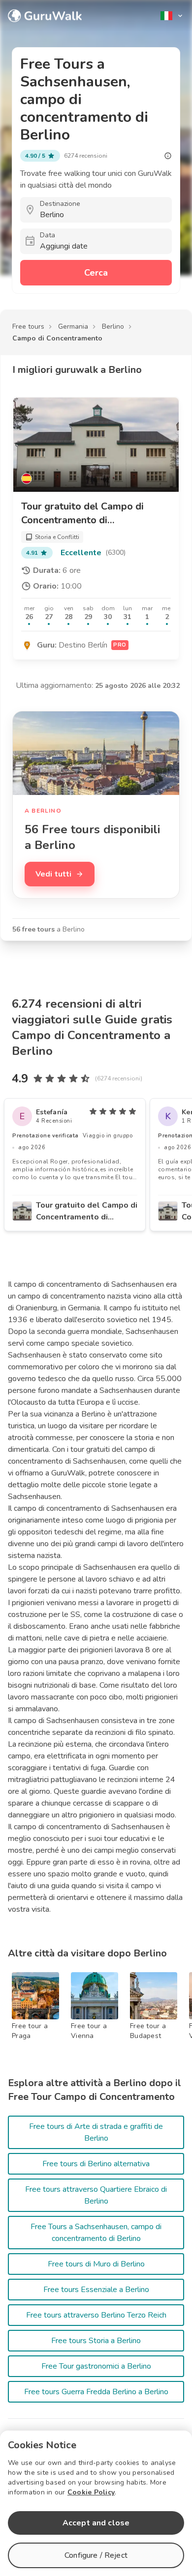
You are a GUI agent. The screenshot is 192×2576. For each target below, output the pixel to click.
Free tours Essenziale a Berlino (96, 2290)
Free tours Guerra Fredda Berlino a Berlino (96, 2392)
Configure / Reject (96, 2555)
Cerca (96, 273)
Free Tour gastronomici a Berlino (96, 2366)
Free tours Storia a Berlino (96, 2341)
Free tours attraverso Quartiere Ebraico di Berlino (96, 2195)
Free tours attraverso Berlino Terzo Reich (96, 2315)
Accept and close (96, 2523)
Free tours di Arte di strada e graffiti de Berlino (96, 2132)
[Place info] (168, 156)
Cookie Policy (91, 2492)
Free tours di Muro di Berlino (96, 2264)
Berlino (113, 326)
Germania (73, 326)
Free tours (28, 326)
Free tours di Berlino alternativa (96, 2164)
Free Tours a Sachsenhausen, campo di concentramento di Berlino (96, 2233)
